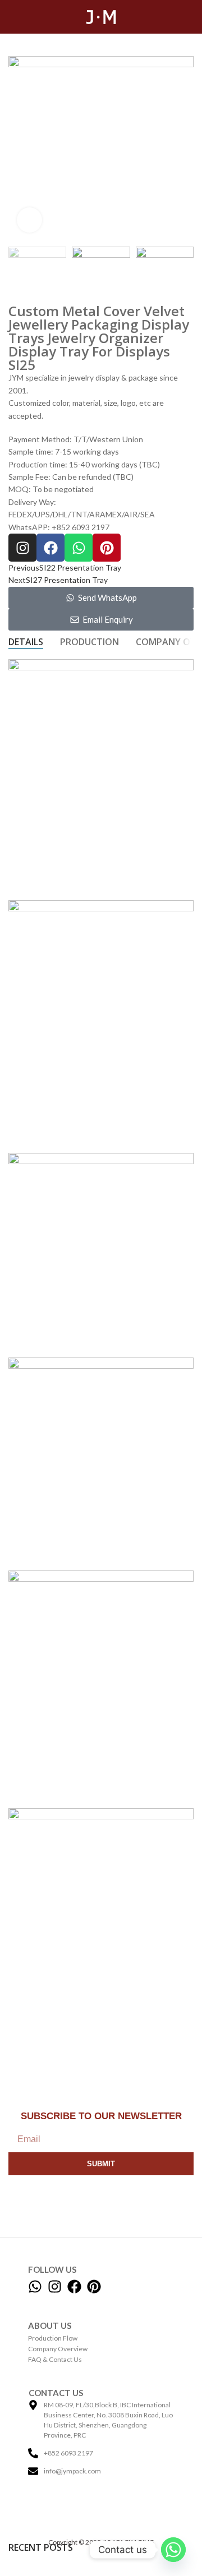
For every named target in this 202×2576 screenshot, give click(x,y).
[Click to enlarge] (29, 220)
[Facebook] (50, 548)
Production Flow (53, 2338)
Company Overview (58, 2349)
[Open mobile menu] (13, 17)
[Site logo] (101, 16)
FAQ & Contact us (55, 2359)
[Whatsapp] (79, 548)
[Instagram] (22, 548)
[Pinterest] (107, 548)
